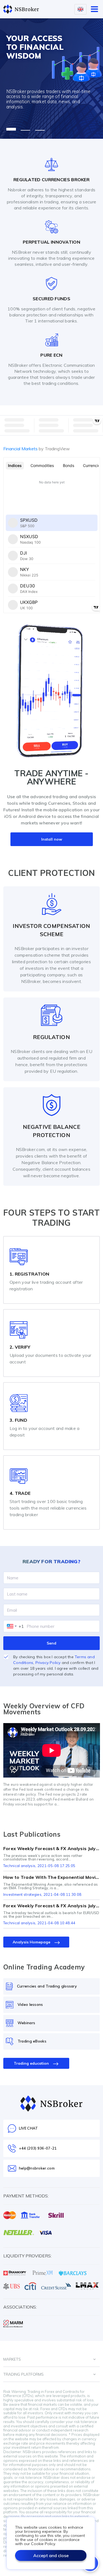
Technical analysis (19, 1866)
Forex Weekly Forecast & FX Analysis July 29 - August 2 (52, 1906)
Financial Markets (37, 449)
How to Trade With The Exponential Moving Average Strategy (52, 1877)
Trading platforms (23, 2374)
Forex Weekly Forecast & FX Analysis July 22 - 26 (52, 1848)
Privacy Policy (48, 1663)
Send (51, 1643)
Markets (12, 2359)
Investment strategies (22, 1894)
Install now (52, 839)
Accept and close (51, 2555)
